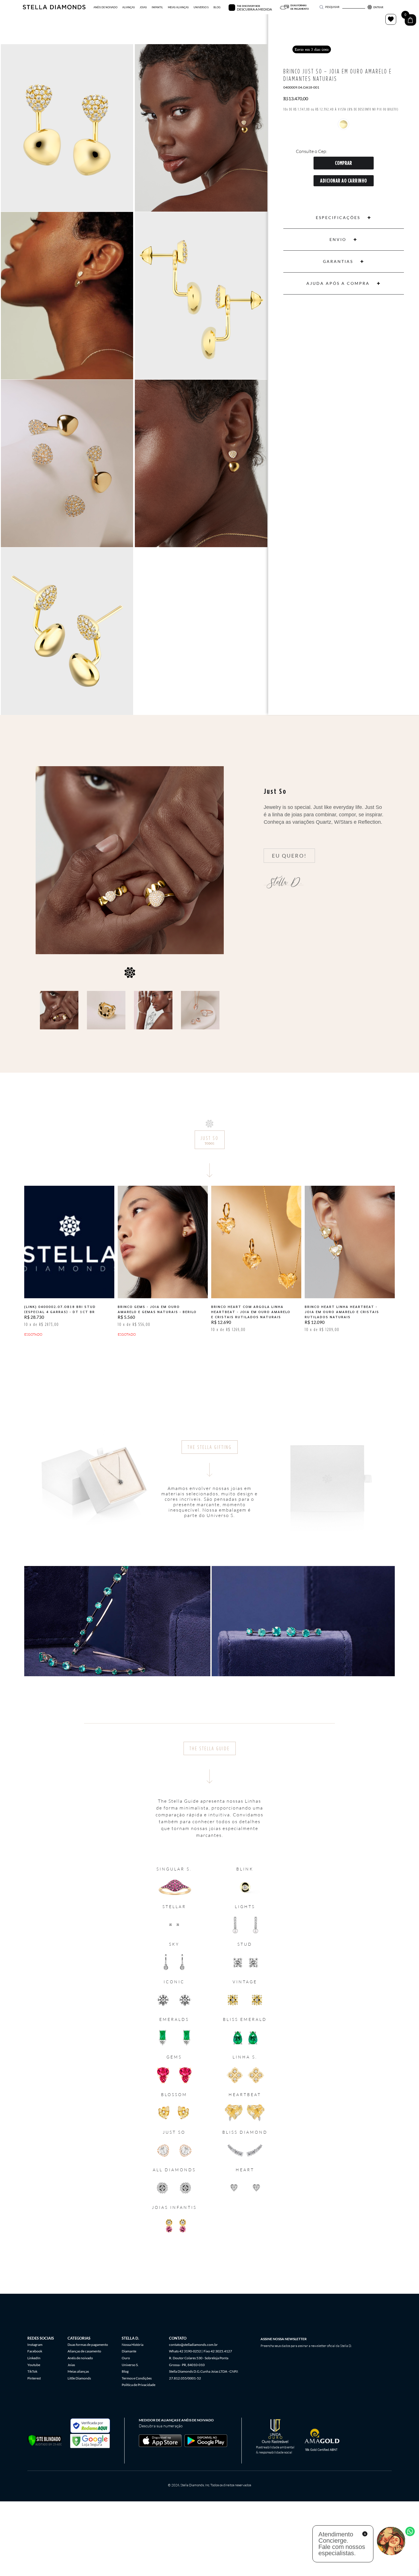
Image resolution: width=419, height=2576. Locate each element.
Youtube (34, 2365)
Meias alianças (78, 2371)
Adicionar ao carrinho (344, 181)
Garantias (338, 261)
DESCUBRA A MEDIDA (254, 9)
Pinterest (34, 2378)
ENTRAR (378, 7)
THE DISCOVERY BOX (248, 6)
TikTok (32, 2371)
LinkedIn (34, 2358)
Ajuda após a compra (338, 283)
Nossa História (133, 2345)
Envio (338, 239)
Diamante (129, 2351)
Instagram (35, 2345)
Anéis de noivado (80, 2358)
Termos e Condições (137, 2378)
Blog (125, 2371)
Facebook (35, 2351)
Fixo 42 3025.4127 (218, 2351)
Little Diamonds (79, 2378)
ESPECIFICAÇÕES (338, 217)
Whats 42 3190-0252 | (186, 2351)
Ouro (126, 2358)
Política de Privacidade (139, 2385)
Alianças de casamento (84, 2351)
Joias (71, 2365)
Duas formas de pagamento (88, 2345)
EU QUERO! (289, 856)
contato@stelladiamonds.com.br (193, 2345)
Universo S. (130, 2365)
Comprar (343, 163)
